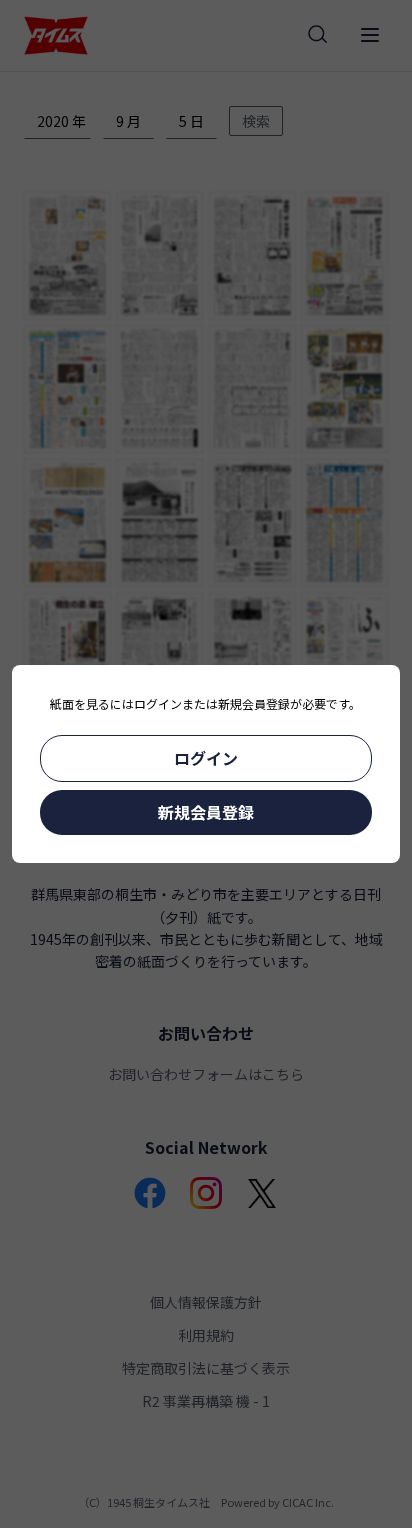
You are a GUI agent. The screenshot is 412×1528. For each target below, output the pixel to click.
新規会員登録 (206, 812)
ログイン (206, 758)
